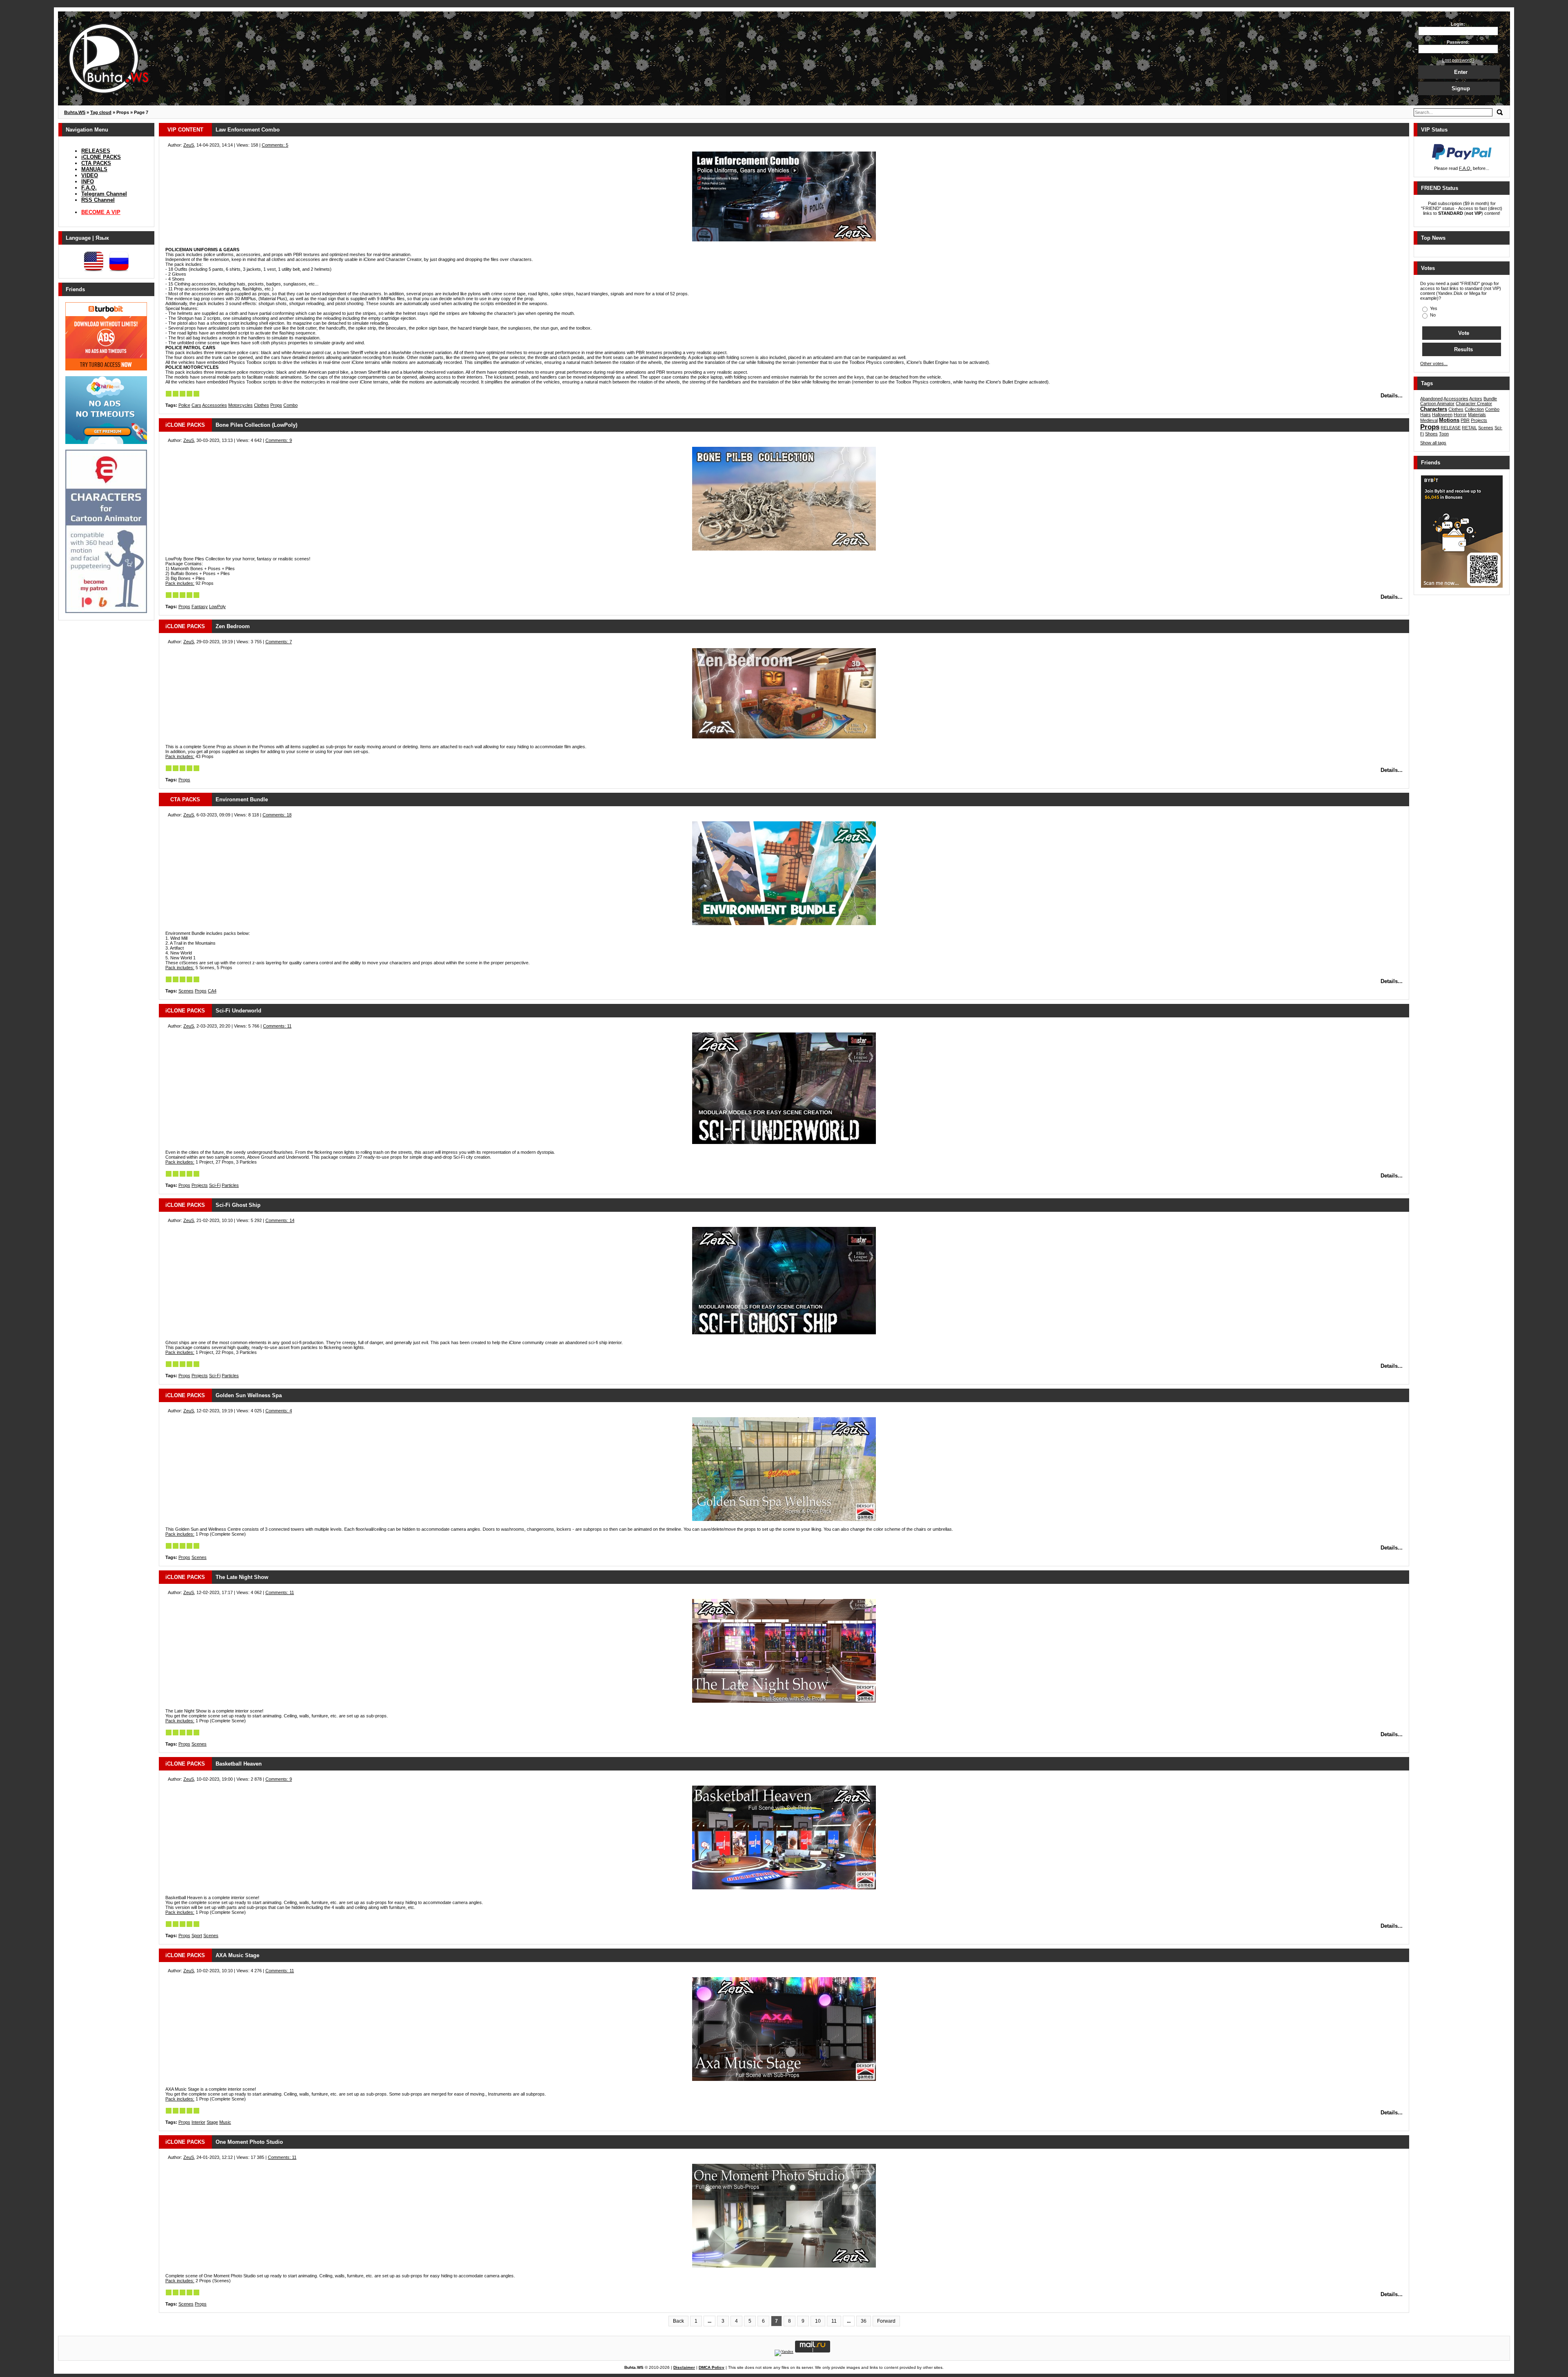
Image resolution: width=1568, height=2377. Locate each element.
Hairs (1425, 415)
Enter (1461, 72)
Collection (1474, 409)
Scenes (186, 991)
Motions (1449, 420)
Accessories (215, 405)
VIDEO (90, 175)
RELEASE (1451, 428)
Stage (212, 2122)
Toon (1444, 434)
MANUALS (94, 169)
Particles (230, 1185)
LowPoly (217, 607)
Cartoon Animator (1437, 404)
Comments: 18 (277, 815)
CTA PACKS (96, 163)
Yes (1433, 308)
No (1432, 315)
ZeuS (189, 145)
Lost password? (1458, 60)
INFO (88, 182)
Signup (1461, 88)
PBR (1465, 420)
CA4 (212, 991)
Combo (291, 405)
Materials (1477, 415)
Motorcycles (241, 405)
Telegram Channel (104, 194)
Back (678, 2321)
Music (225, 2122)
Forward (886, 2321)
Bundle (1490, 399)
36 (864, 2321)
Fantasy (200, 607)
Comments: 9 (279, 440)
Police (184, 405)
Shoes (1431, 434)
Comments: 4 (279, 1411)
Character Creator (1474, 404)
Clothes (262, 405)
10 (818, 2321)
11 (834, 2321)
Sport (197, 1935)
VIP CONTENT (185, 130)
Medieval (1429, 420)
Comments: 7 (279, 642)
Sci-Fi (215, 1185)
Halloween (1442, 415)
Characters (1434, 409)
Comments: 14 (280, 1220)
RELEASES (96, 151)
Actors (1476, 399)
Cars (196, 405)
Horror (1460, 415)
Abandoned (1431, 399)
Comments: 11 (277, 1026)
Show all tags (1433, 443)
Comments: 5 (275, 145)
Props (276, 405)
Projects (200, 1185)
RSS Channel (98, 200)
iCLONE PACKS (101, 157)
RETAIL (1469, 428)
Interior (198, 2122)
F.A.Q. (89, 188)
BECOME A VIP (101, 212)
